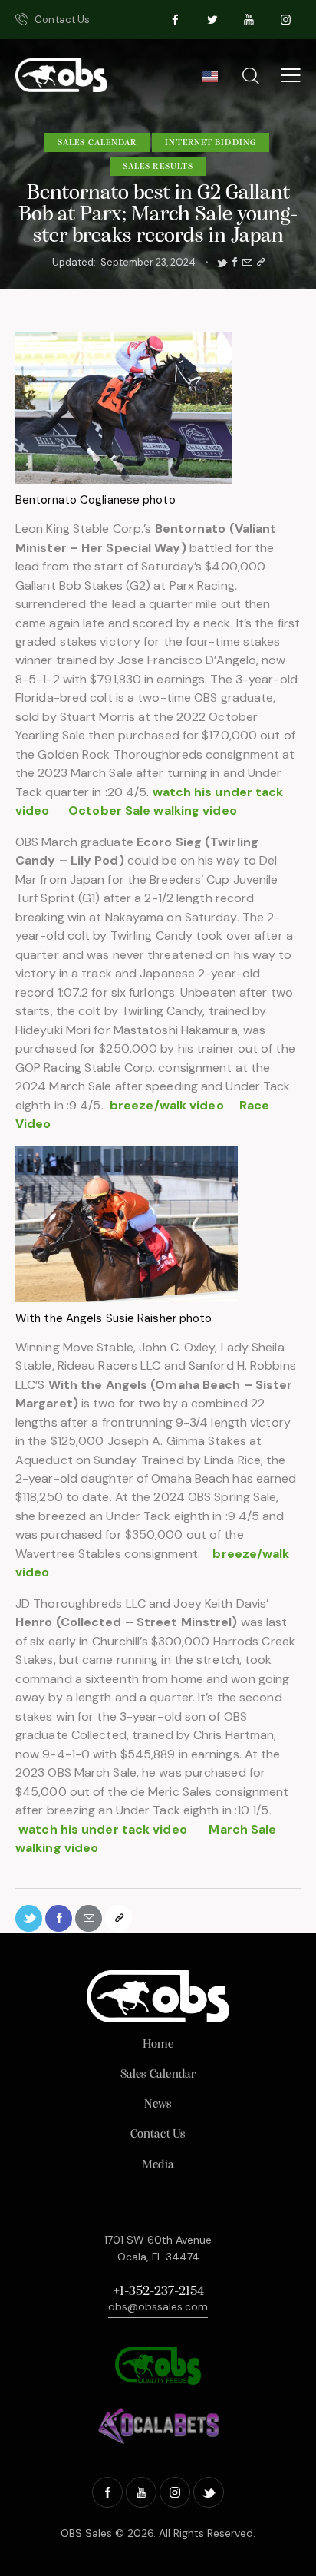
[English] (210, 81)
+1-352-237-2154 (158, 2292)
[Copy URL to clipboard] (261, 263)
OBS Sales (86, 2533)
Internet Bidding (211, 143)
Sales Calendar (97, 143)
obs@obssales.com (158, 2306)
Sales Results (158, 167)
